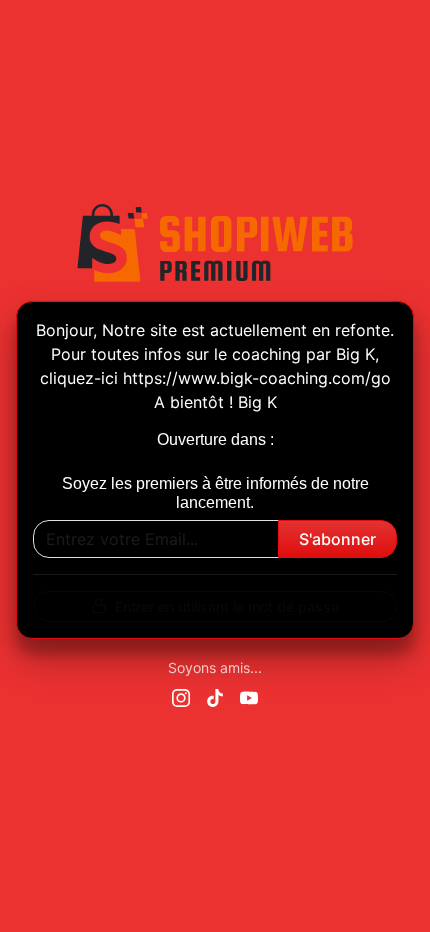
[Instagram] (181, 696)
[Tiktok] (215, 696)
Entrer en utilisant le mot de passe (227, 606)
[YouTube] (249, 696)
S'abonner (337, 539)
